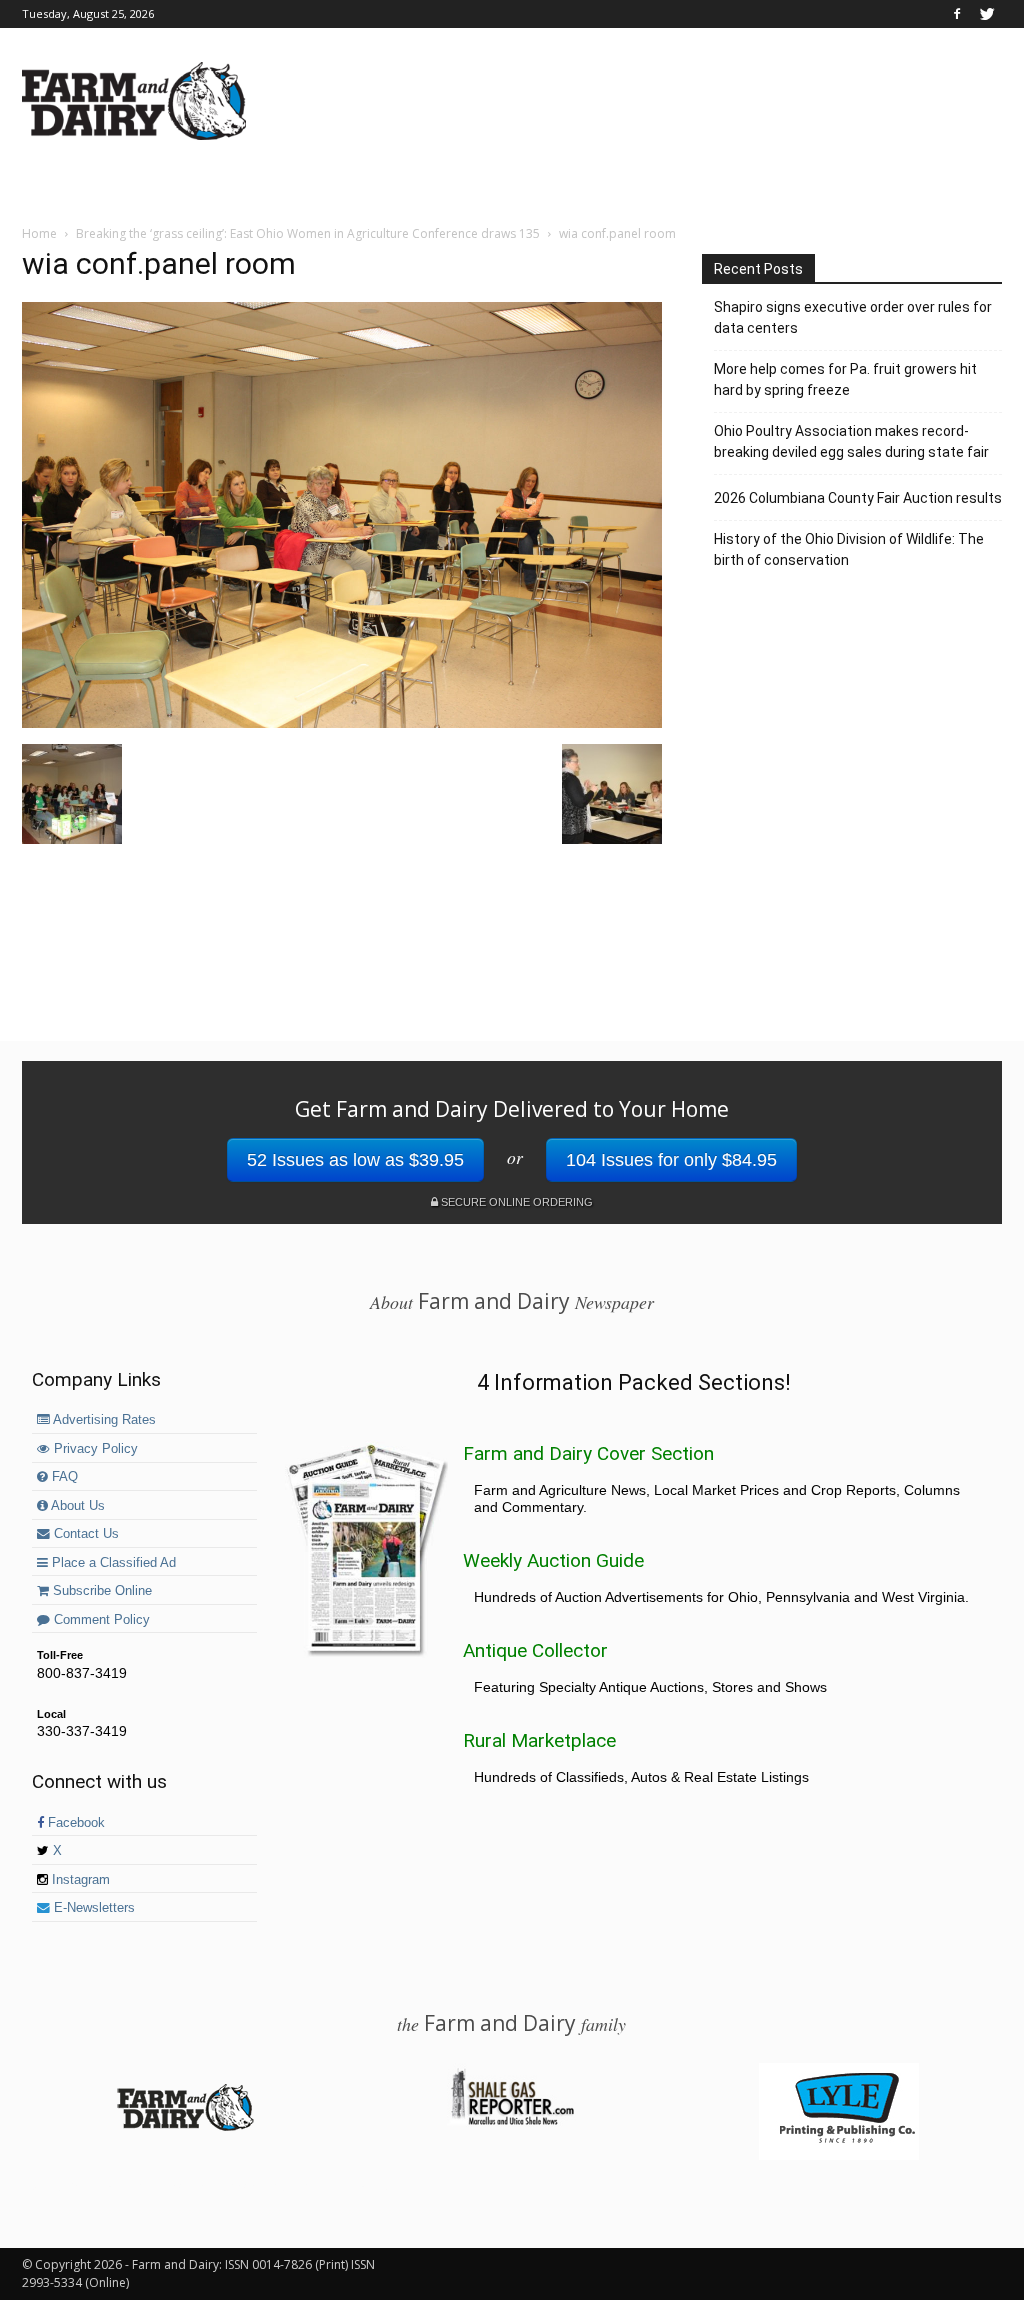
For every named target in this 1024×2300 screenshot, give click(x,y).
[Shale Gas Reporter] (512, 2122)
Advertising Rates (103, 1420)
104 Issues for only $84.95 (671, 1160)
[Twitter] (987, 14)
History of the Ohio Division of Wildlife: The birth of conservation (849, 549)
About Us (76, 1506)
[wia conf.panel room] (342, 723)
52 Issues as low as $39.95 (355, 1160)
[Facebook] (957, 14)
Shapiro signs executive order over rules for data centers (853, 317)
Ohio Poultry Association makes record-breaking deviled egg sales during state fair (851, 441)
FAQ (63, 1477)
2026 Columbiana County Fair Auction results (858, 498)
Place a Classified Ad (112, 1563)
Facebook (74, 1823)
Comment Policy (100, 1620)
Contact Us (84, 1534)
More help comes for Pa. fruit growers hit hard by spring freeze (845, 379)
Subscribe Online (100, 1591)
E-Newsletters (92, 1908)
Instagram (79, 1880)
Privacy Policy (94, 1449)
